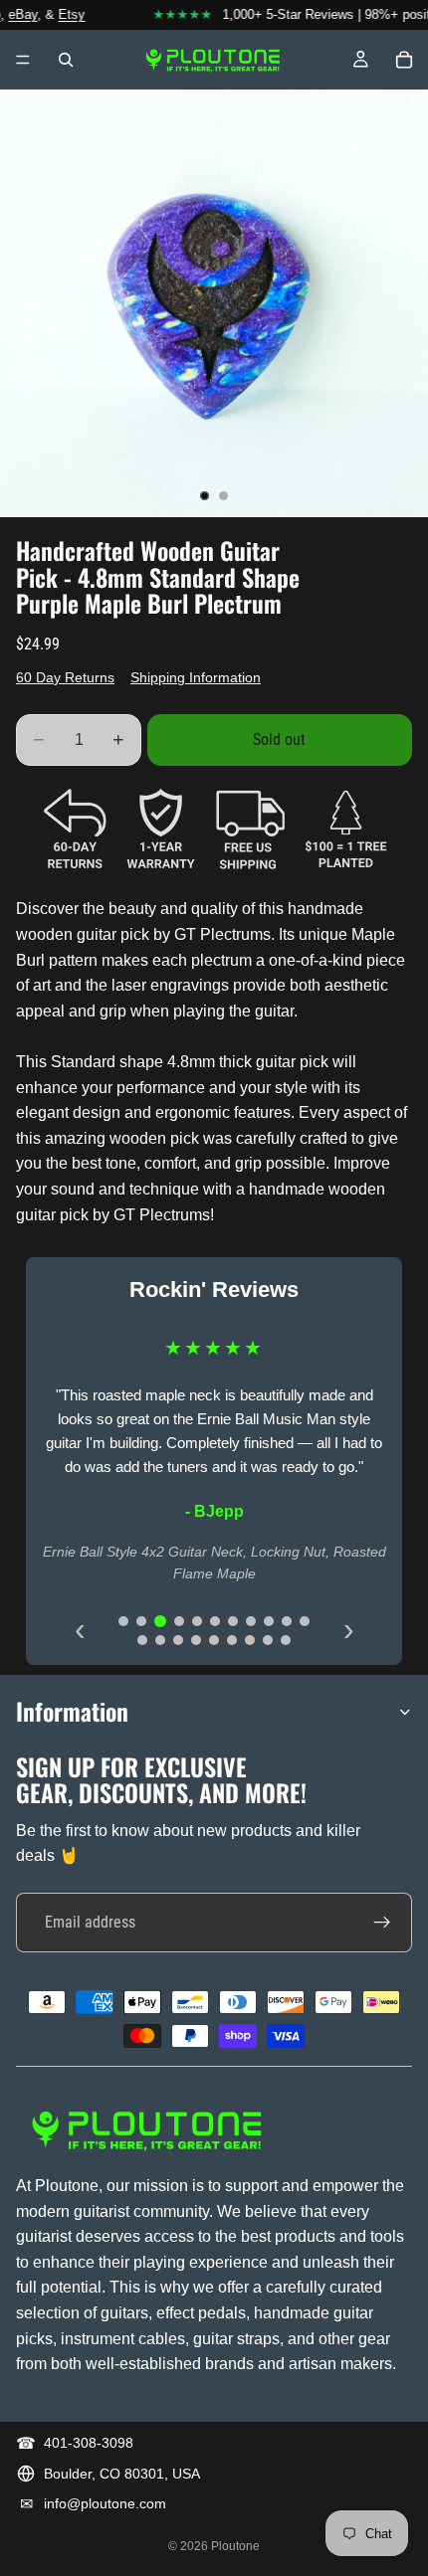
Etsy (63, 14)
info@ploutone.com (105, 2503)
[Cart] (404, 60)
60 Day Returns (65, 677)
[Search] (66, 60)
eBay (14, 14)
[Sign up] (382, 1923)
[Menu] (23, 60)
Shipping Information (196, 677)
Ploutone (235, 2546)
